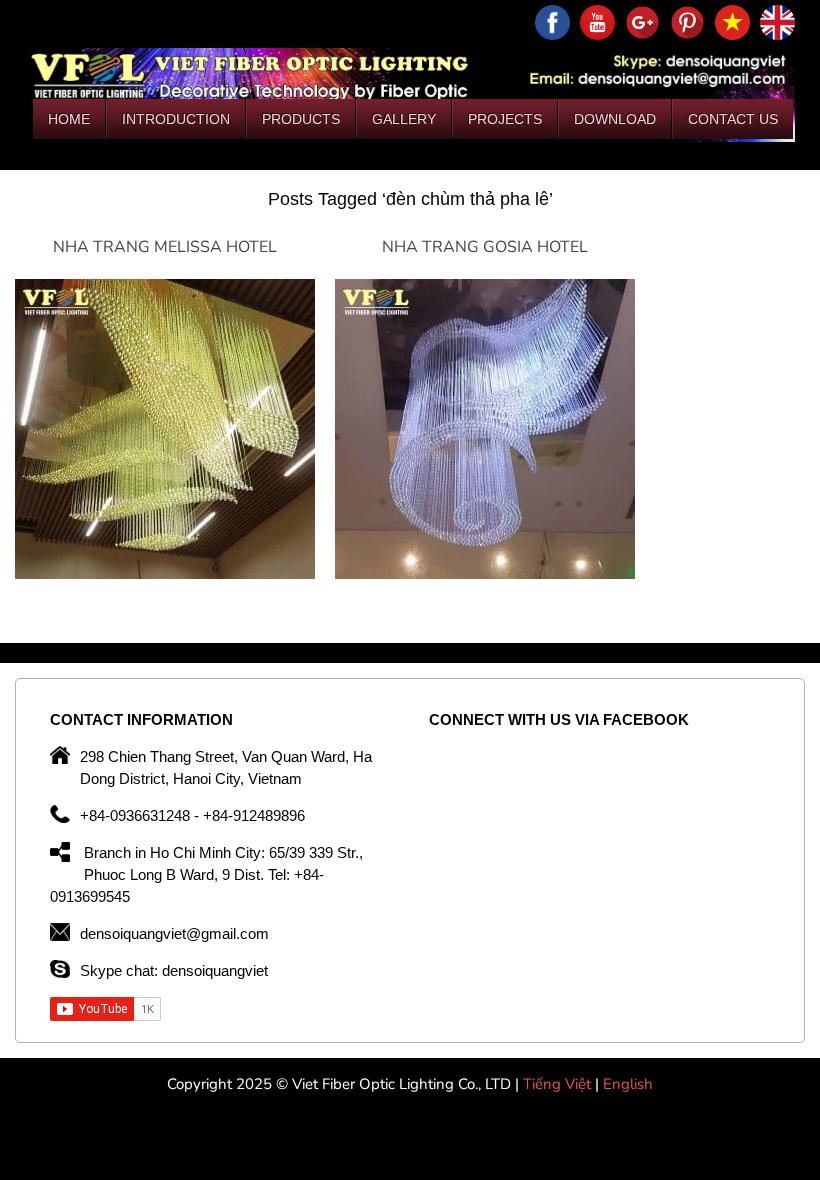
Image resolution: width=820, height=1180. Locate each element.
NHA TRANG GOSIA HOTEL (485, 247)
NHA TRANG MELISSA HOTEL (165, 247)
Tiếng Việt (559, 1084)
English (628, 1084)
